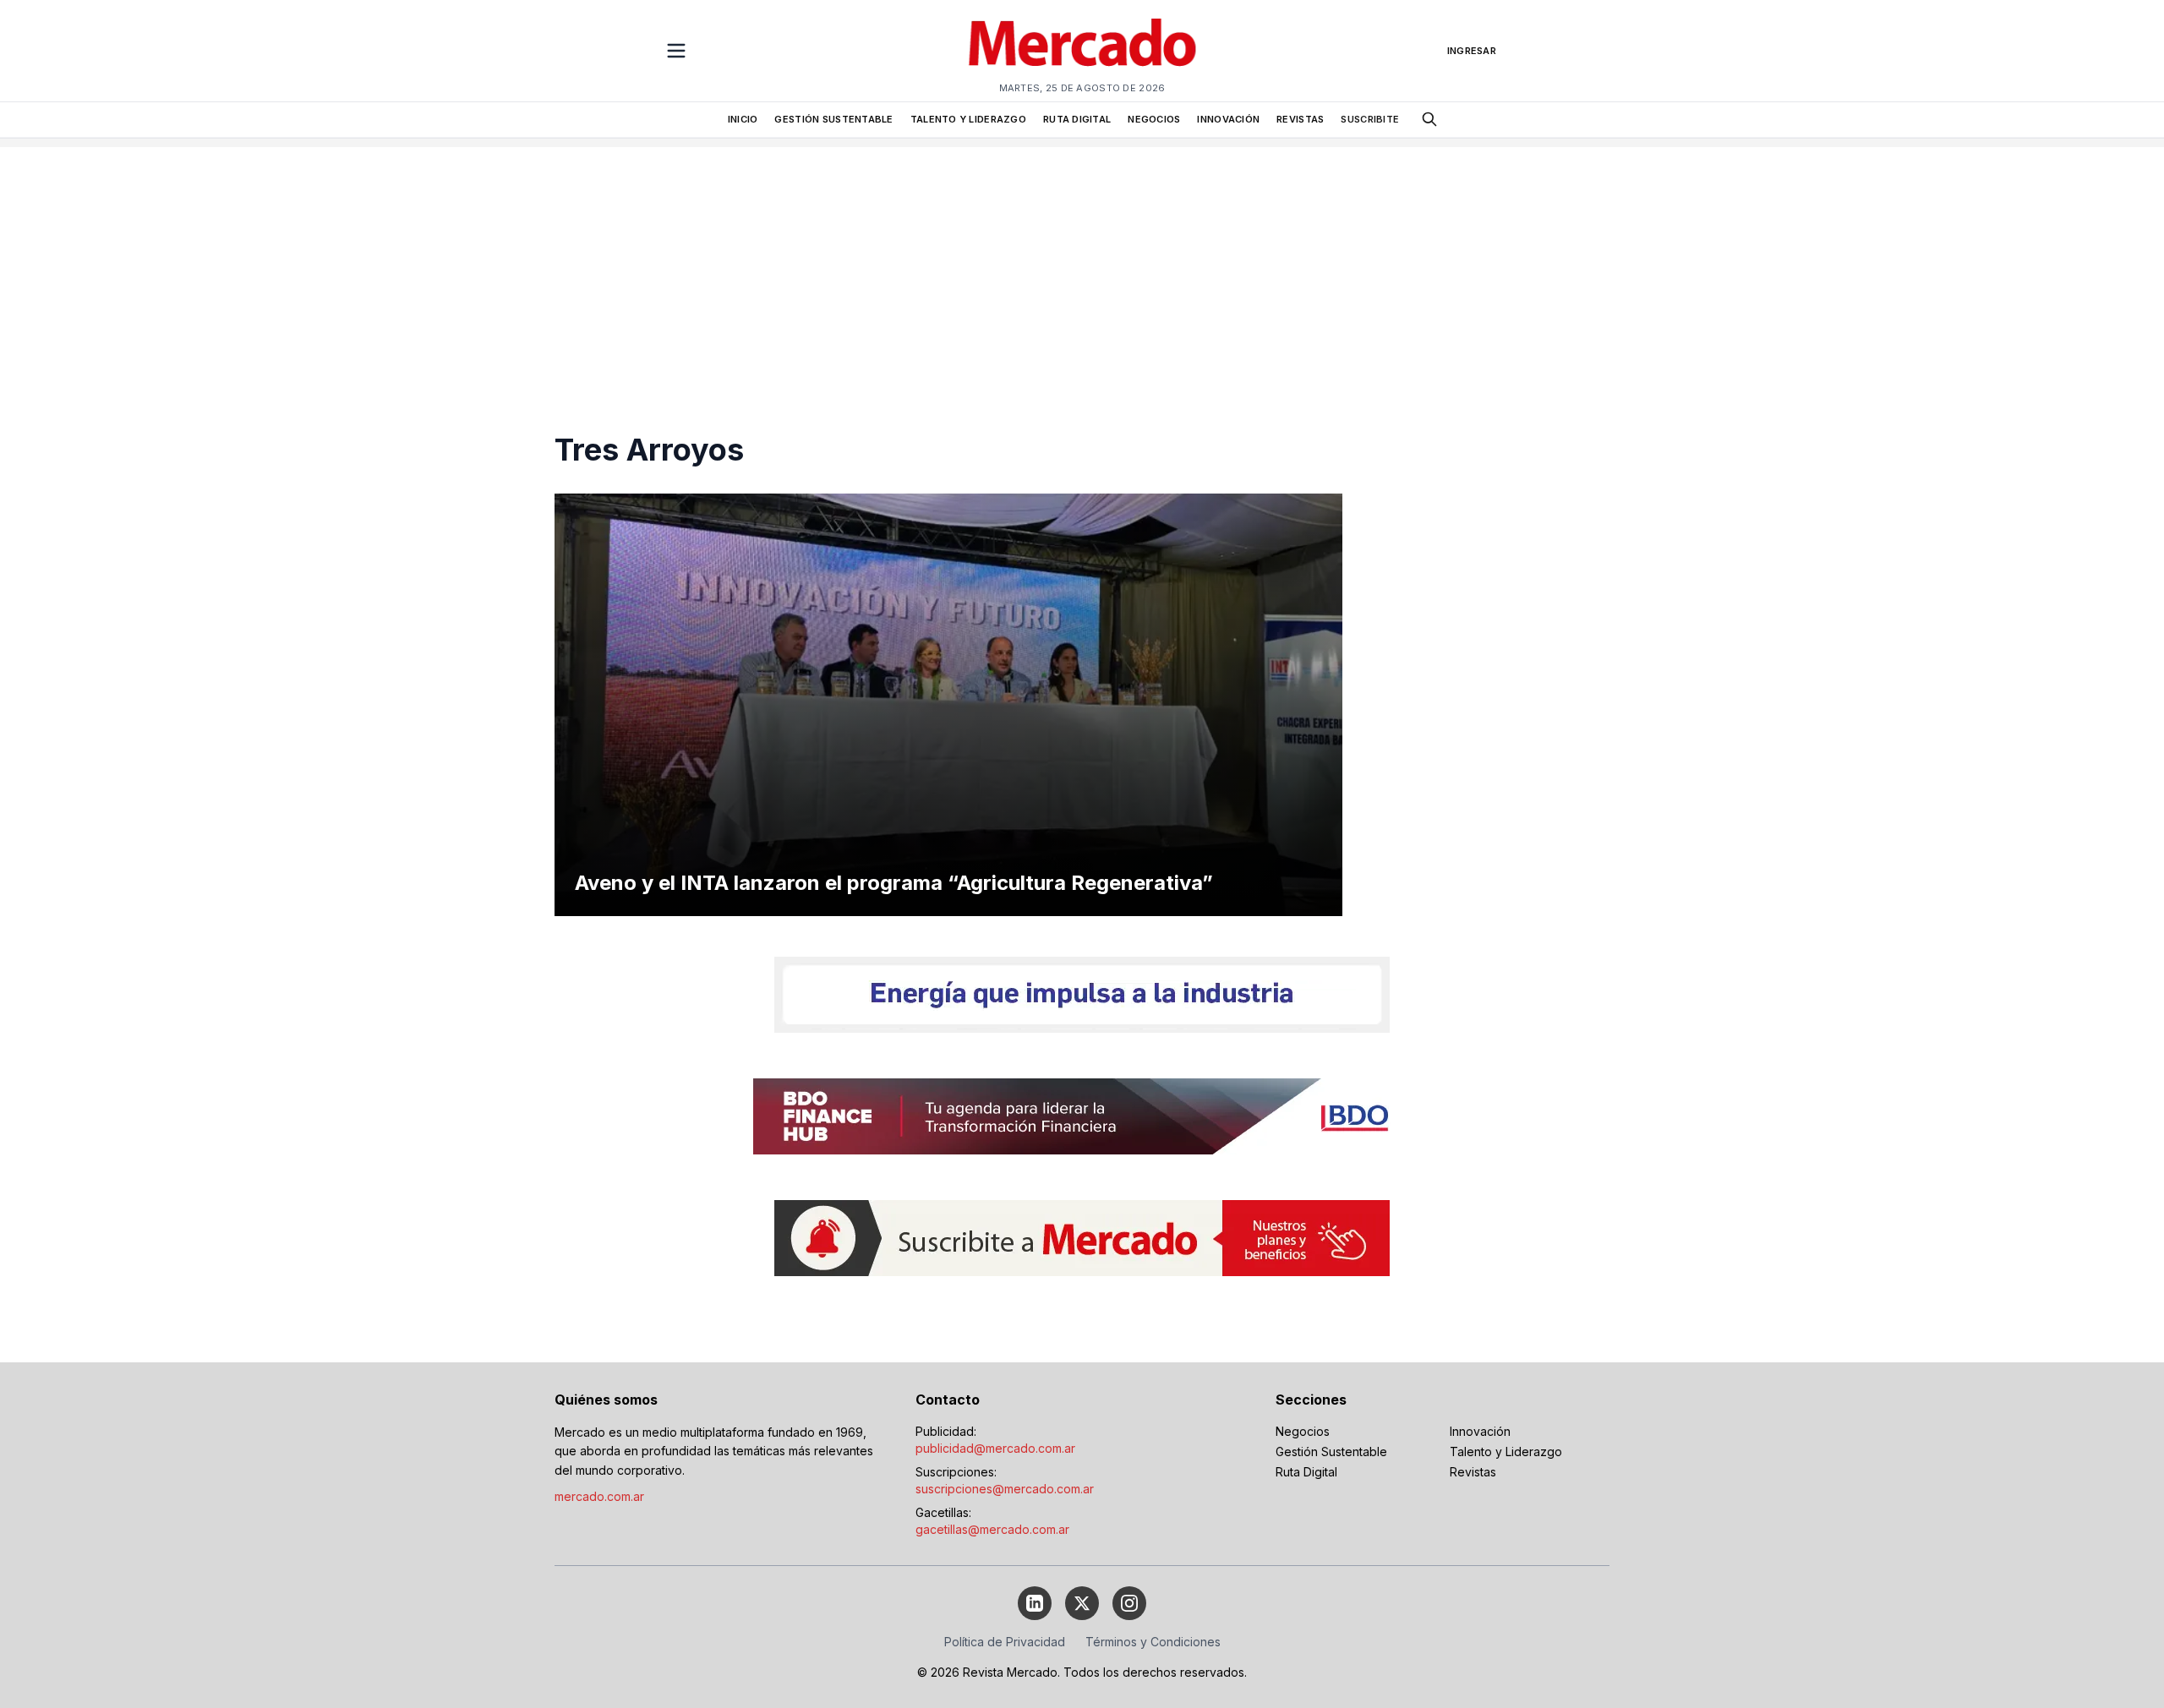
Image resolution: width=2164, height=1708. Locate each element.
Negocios (1303, 1431)
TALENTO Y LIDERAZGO (968, 119)
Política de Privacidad (1005, 1642)
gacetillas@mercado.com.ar (992, 1529)
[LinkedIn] (1035, 1603)
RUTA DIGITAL (1077, 119)
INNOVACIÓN (1228, 119)
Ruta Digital (1306, 1472)
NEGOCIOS (1154, 119)
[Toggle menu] (676, 51)
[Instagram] (1129, 1603)
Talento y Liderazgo (1506, 1452)
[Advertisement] (1082, 265)
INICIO (743, 119)
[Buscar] (1429, 119)
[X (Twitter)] (1082, 1603)
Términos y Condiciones (1153, 1642)
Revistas (1473, 1472)
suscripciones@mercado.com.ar (1005, 1489)
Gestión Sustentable (1331, 1452)
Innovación (1480, 1431)
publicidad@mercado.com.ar (995, 1448)
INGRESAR (1472, 51)
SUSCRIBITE (1370, 119)
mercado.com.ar (599, 1496)
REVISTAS (1300, 119)
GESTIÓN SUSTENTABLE (833, 119)
